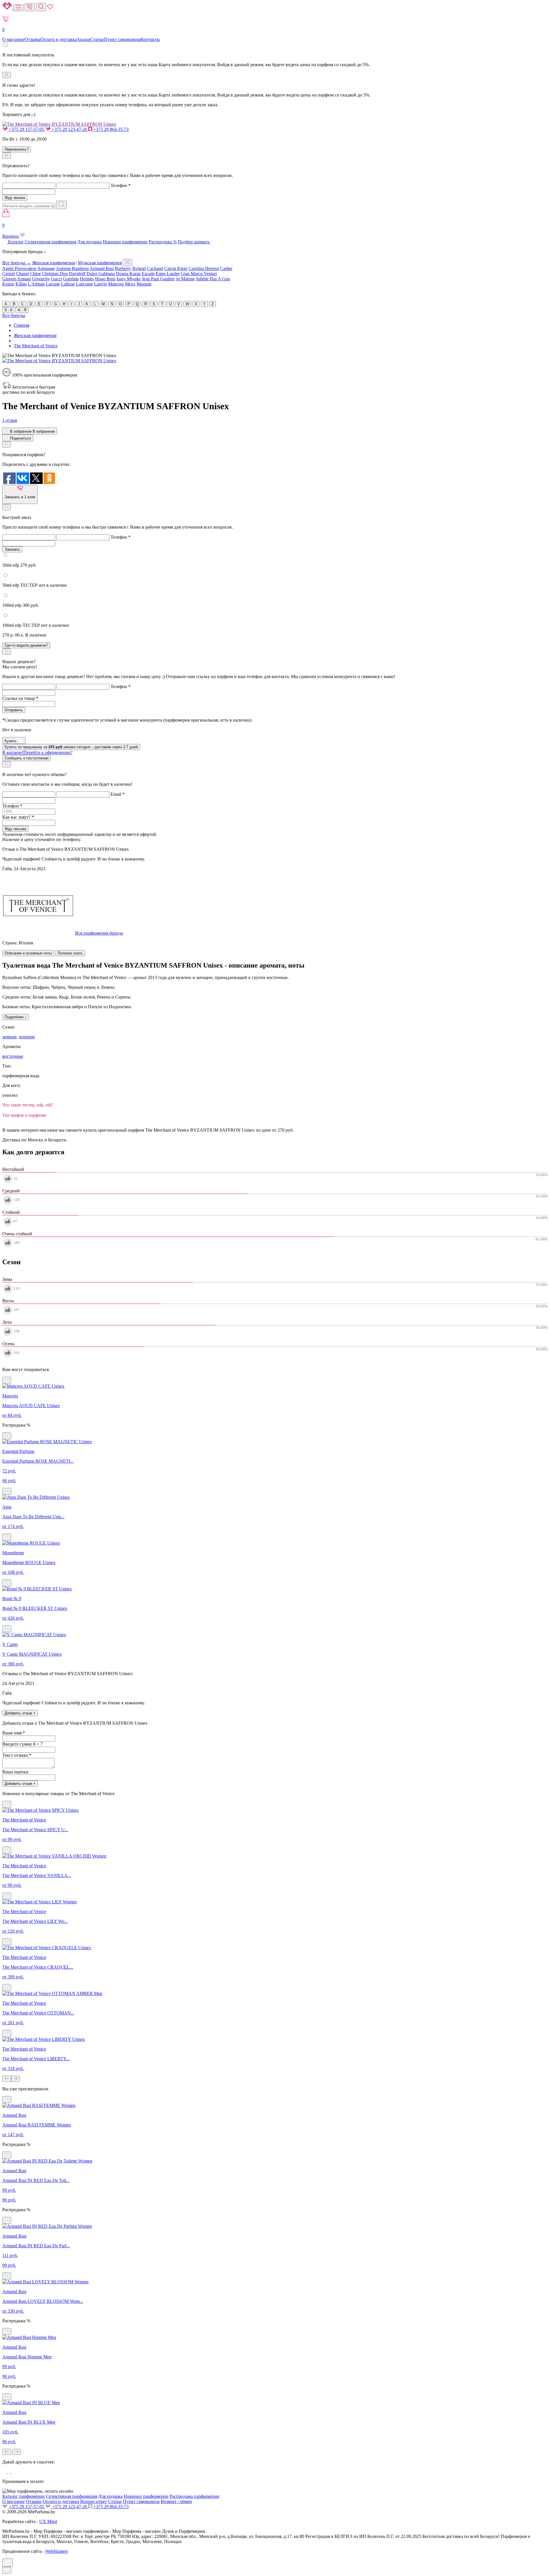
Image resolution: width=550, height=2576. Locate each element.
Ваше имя (14, 1733)
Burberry (123, 268)
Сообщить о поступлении (26, 758)
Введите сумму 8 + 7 (22, 1744)
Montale (144, 284)
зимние (9, 1037)
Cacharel (155, 268)
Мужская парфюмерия (100, 263)
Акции (84, 39)
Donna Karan (128, 274)
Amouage (46, 268)
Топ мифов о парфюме (24, 1115)
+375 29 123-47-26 (69, 129)
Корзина (11, 231)
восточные (13, 1056)
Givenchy (41, 279)
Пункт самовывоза (122, 39)
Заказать (12, 549)
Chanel (22, 274)
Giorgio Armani (17, 279)
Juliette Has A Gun (213, 279)
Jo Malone (185, 279)
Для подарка (90, 242)
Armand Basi (102, 268)
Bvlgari (139, 268)
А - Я (22, 310)
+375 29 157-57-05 (26, 129)
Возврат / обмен (176, 2501)
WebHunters (57, 2551)
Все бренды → (17, 263)
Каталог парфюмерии (23, 2496)
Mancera (116, 284)
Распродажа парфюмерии (195, 2496)
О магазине (13, 39)
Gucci (56, 279)
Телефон (121, 185)
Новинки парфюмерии (125, 242)
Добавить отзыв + (20, 1713)
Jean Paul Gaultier (158, 279)
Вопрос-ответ (94, 2501)
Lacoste (53, 284)
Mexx (130, 284)
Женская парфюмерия (53, 263)
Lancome (84, 284)
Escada (148, 274)
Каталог (16, 242)
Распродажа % (163, 242)
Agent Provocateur (19, 268)
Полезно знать (70, 953)
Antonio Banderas (72, 268)
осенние (27, 1037)
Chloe (36, 274)
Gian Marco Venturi (199, 274)
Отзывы (33, 39)
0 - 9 (8, 310)
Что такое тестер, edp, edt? (28, 1105)
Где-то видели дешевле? (26, 645)
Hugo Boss (105, 279)
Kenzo (8, 284)
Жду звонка (15, 198)
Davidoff (77, 274)
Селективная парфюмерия (51, 242)
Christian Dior (55, 274)
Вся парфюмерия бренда (99, 933)
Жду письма (15, 829)
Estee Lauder (168, 274)
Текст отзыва (17, 1755)
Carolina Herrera (204, 268)
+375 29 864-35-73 (110, 129)
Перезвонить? (17, 149)
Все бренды (14, 315)
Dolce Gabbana (101, 274)
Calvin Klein (176, 268)
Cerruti (9, 274)
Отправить (14, 710)
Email (118, 794)
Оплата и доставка (59, 39)
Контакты (150, 39)
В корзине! (37, 752)
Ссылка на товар (20, 698)
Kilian (21, 284)
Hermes (87, 279)
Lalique (68, 284)
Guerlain (71, 279)
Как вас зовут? (18, 817)
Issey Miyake (129, 279)
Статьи (97, 39)
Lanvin (100, 284)
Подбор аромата (194, 242)
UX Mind (48, 2521)
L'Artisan (36, 284)
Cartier (226, 268)
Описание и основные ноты (28, 953)
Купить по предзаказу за (71, 747)
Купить (11, 741)
